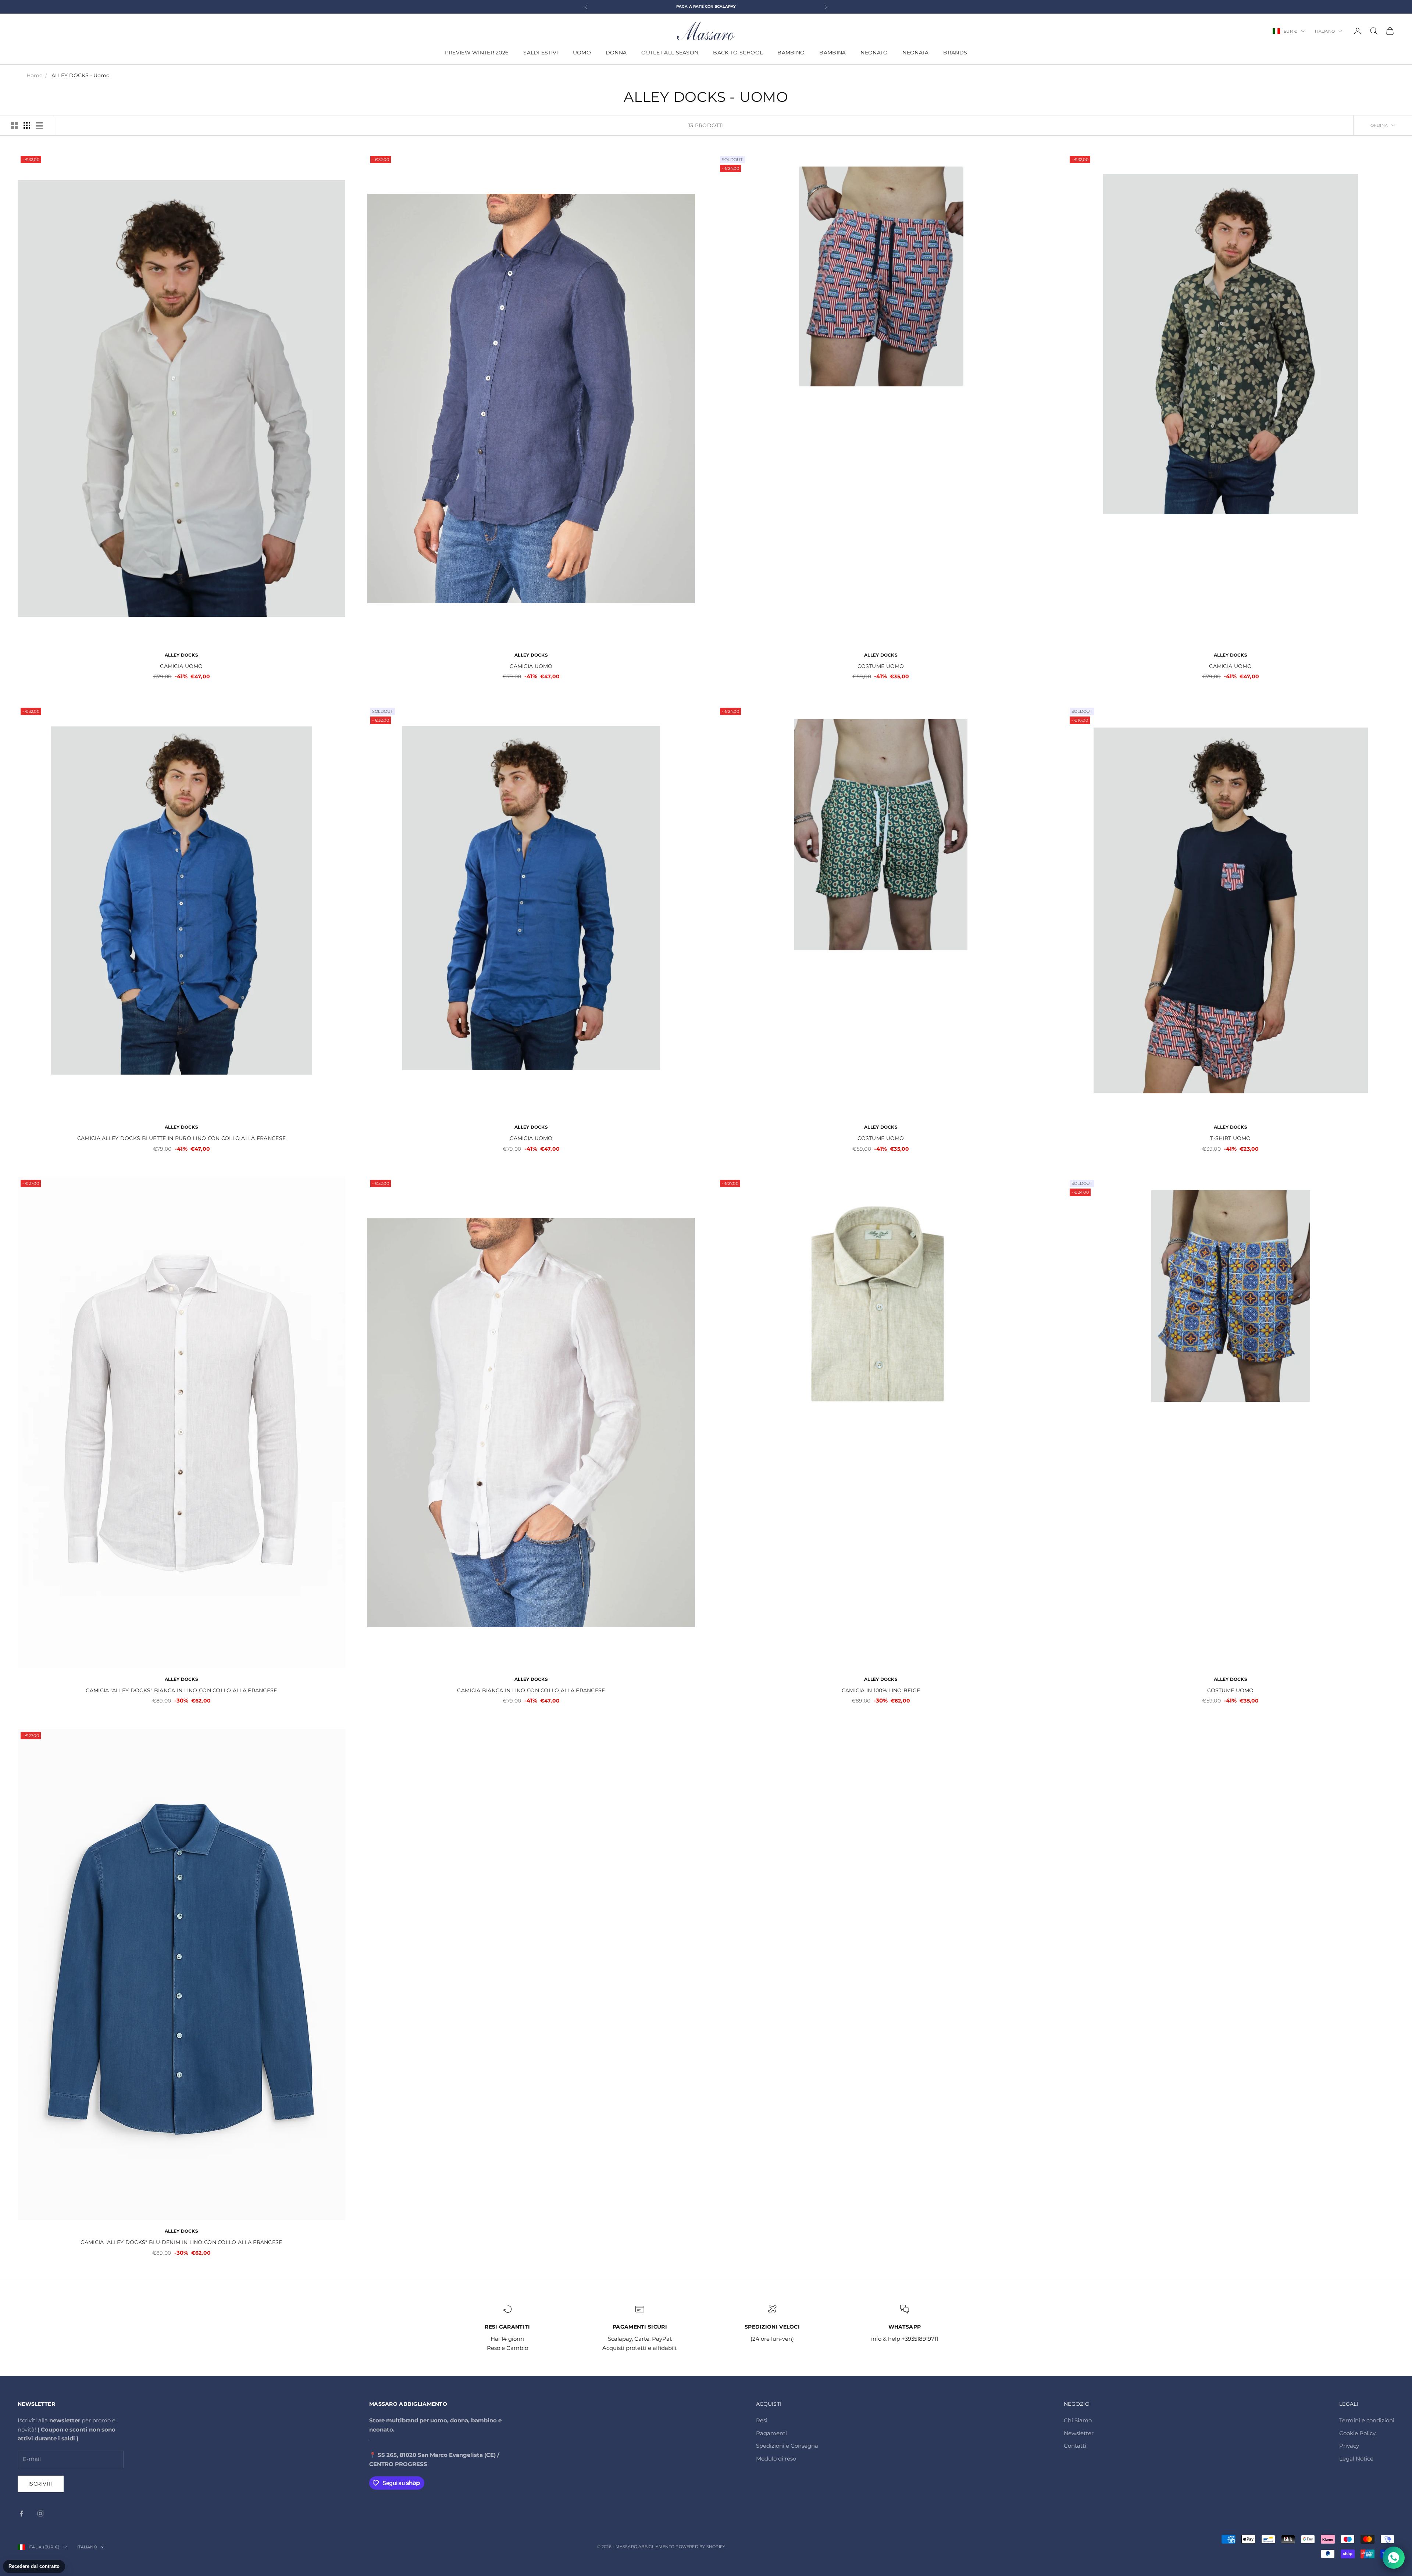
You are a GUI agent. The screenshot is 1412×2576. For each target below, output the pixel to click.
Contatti (1075, 2446)
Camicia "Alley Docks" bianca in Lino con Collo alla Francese (181, 1690)
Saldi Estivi (541, 53)
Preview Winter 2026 (477, 53)
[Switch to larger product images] (14, 125)
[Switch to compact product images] (39, 125)
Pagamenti (771, 2433)
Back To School (738, 53)
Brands (955, 53)
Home (34, 75)
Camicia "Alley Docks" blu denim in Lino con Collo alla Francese (181, 2242)
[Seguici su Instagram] (40, 2514)
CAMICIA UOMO (181, 666)
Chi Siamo (1078, 2420)
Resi (762, 2420)
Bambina (832, 53)
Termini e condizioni (1367, 2420)
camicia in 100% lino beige (881, 1690)
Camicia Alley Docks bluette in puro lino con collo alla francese (181, 1138)
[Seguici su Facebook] (21, 2514)
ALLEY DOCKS (181, 655)
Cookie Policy (1357, 2433)
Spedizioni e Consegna (787, 2446)
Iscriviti (41, 2484)
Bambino (791, 53)
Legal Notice (1356, 2459)
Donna (616, 53)
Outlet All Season (670, 53)
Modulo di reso (776, 2459)
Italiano (1325, 31)
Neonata (915, 53)
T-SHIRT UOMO (1230, 1138)
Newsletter (1079, 2433)
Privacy (1349, 2446)
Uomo (582, 53)
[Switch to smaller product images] (27, 125)
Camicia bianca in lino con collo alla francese (531, 1690)
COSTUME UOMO (881, 666)
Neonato (874, 53)
